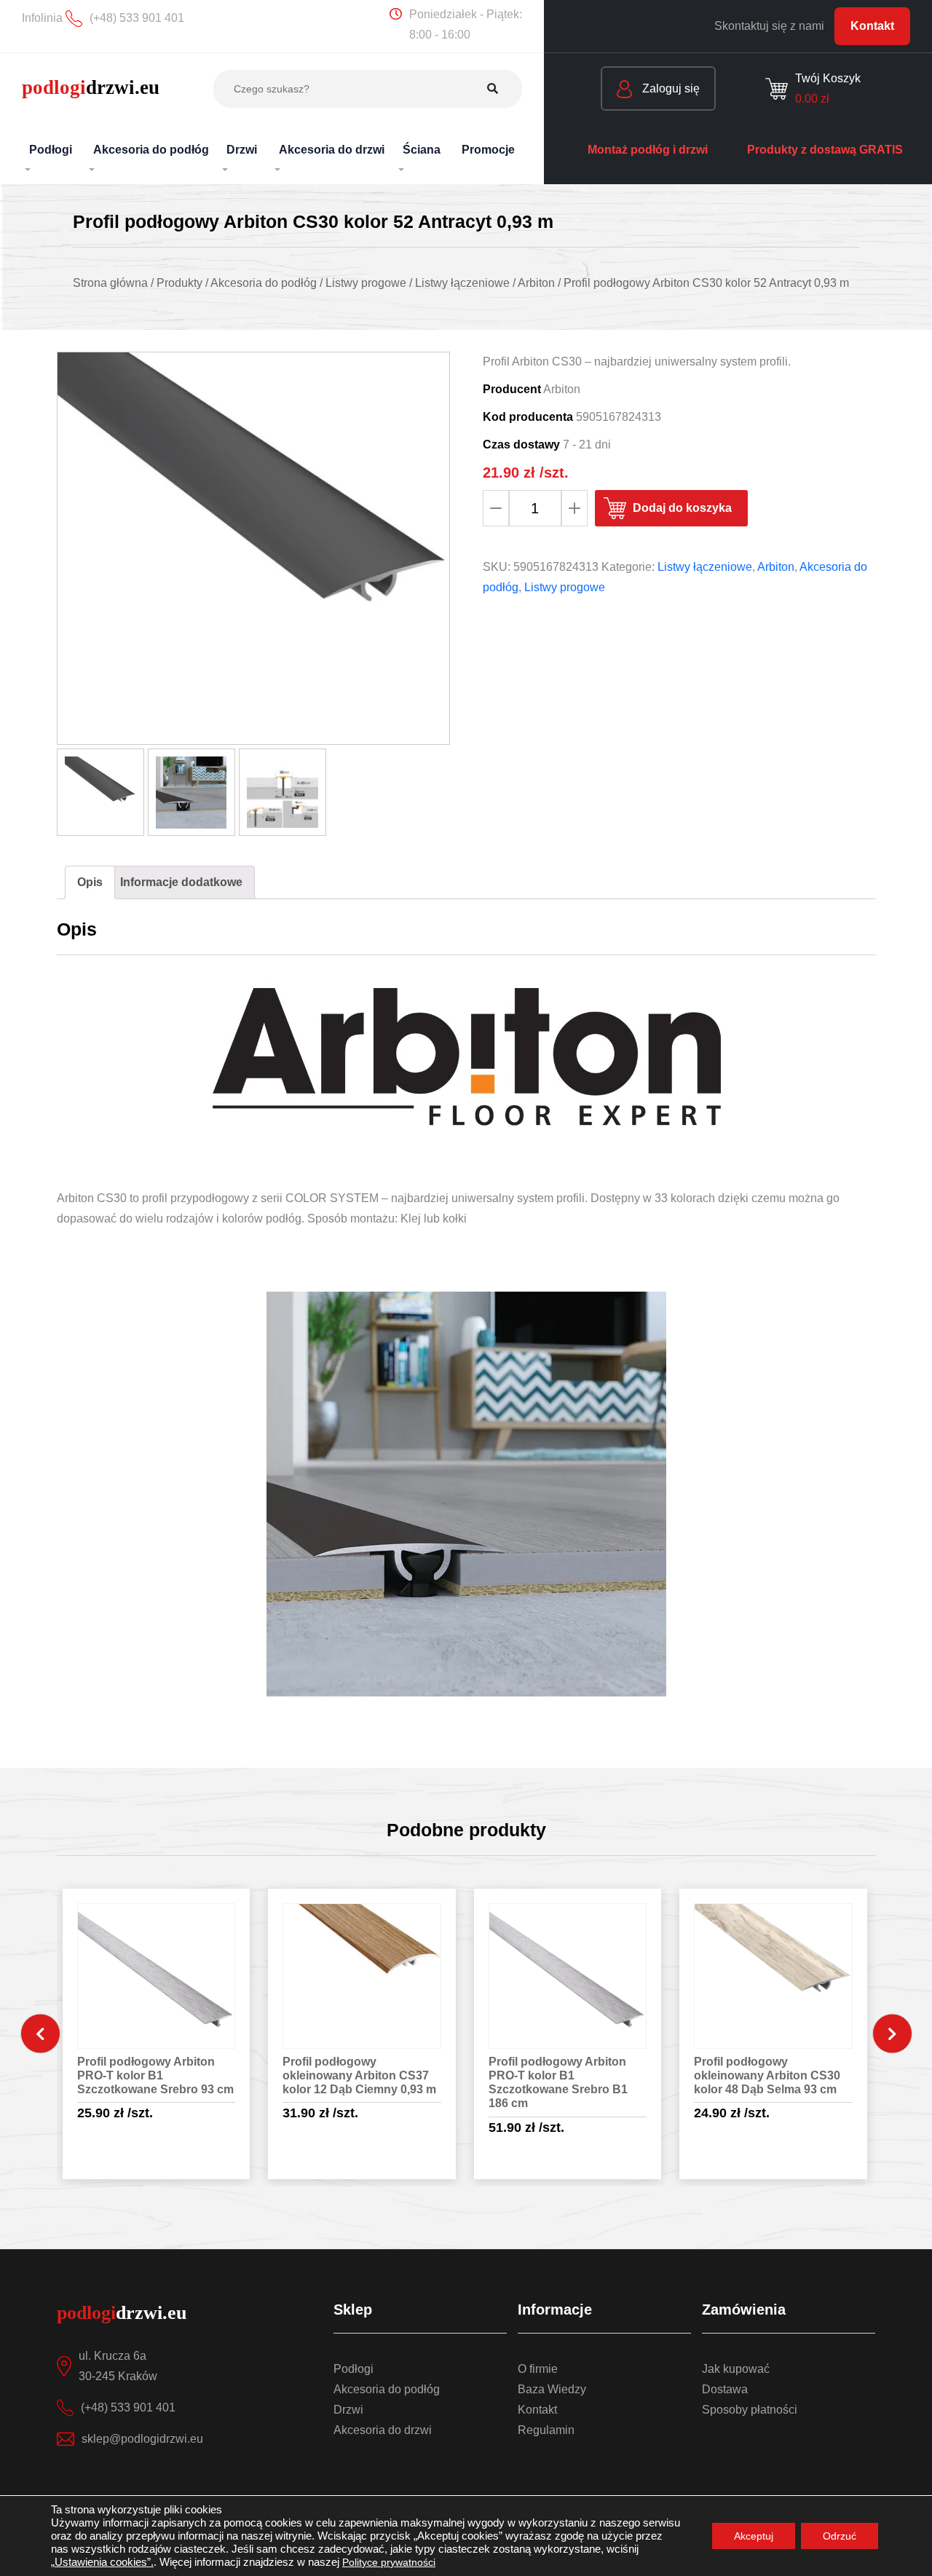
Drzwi (348, 2410)
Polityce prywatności (389, 2562)
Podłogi (354, 2369)
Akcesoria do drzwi (383, 2430)
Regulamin (546, 2430)
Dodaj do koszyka (682, 508)
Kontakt (872, 26)
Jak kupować (736, 2369)
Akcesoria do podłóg (387, 2389)
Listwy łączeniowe (705, 567)
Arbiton (776, 567)
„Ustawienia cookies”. (102, 2562)
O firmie (538, 2369)
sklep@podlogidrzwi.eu (142, 2439)
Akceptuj (754, 2536)
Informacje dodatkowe (181, 882)
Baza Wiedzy (552, 2389)
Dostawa (725, 2389)
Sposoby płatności (750, 2410)
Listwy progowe (565, 587)
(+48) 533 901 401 (128, 2407)
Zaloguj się (670, 88)
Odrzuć (840, 2536)
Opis (90, 882)
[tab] (90, 882)
